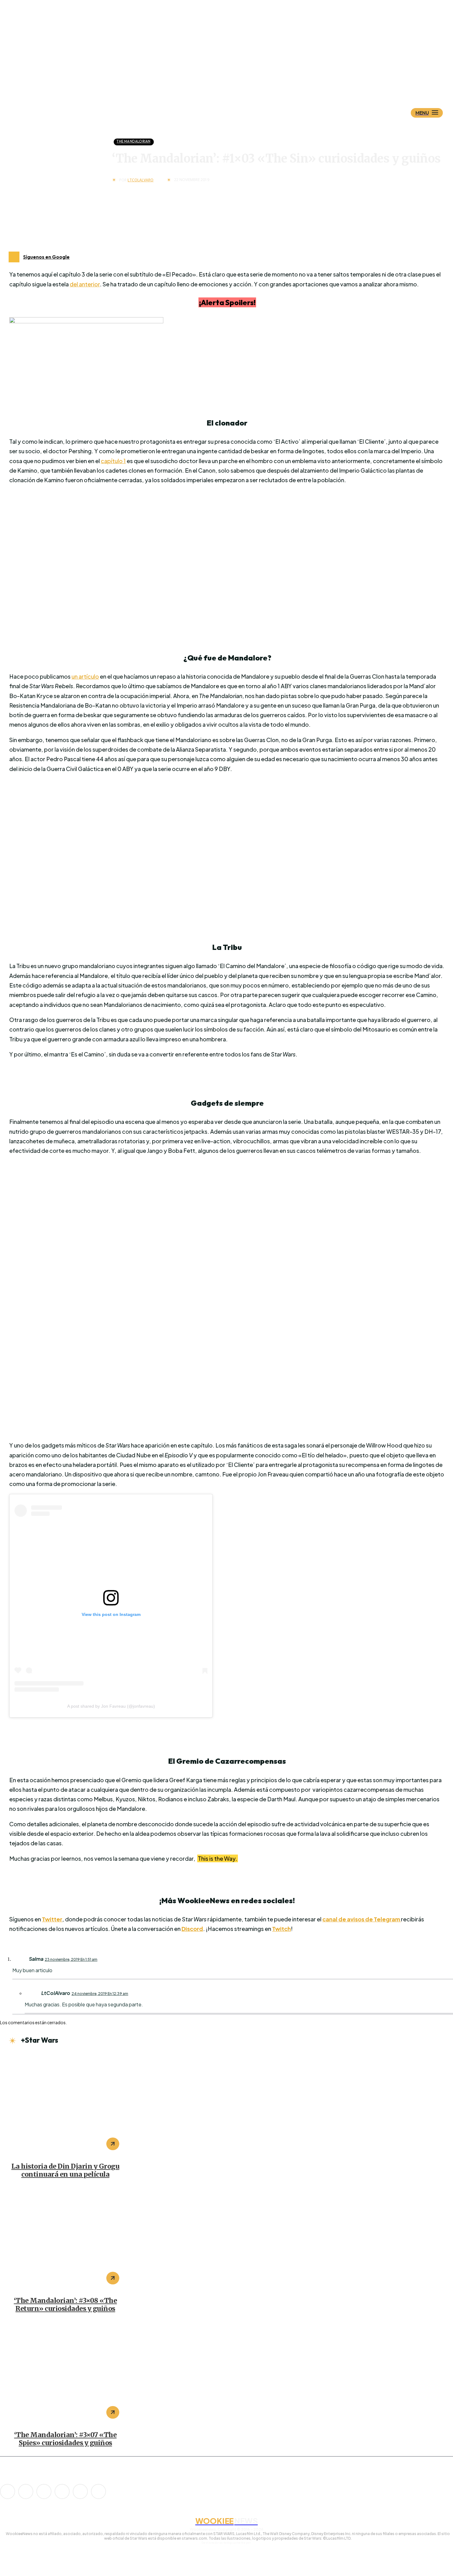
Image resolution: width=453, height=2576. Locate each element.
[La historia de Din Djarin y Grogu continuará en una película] (65, 2105)
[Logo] (237, 82)
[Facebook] (26, 2491)
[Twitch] (62, 2491)
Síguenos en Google (46, 257)
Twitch (282, 1929)
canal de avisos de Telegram (362, 1919)
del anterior (85, 284)
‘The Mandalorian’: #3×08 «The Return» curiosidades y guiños (65, 2305)
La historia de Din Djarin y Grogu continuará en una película (65, 2170)
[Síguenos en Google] (14, 257)
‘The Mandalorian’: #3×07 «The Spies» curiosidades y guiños (65, 2439)
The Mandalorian (133, 141)
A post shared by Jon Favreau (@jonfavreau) (111, 1706)
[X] (80, 2491)
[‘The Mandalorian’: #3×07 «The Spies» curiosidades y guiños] (65, 2373)
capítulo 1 (113, 461)
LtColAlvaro (141, 180)
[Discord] (8, 2491)
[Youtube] (98, 2491)
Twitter (52, 1919)
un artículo (85, 676)
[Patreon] (44, 2491)
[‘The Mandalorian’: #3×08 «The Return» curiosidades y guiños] (65, 2239)
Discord (192, 1929)
